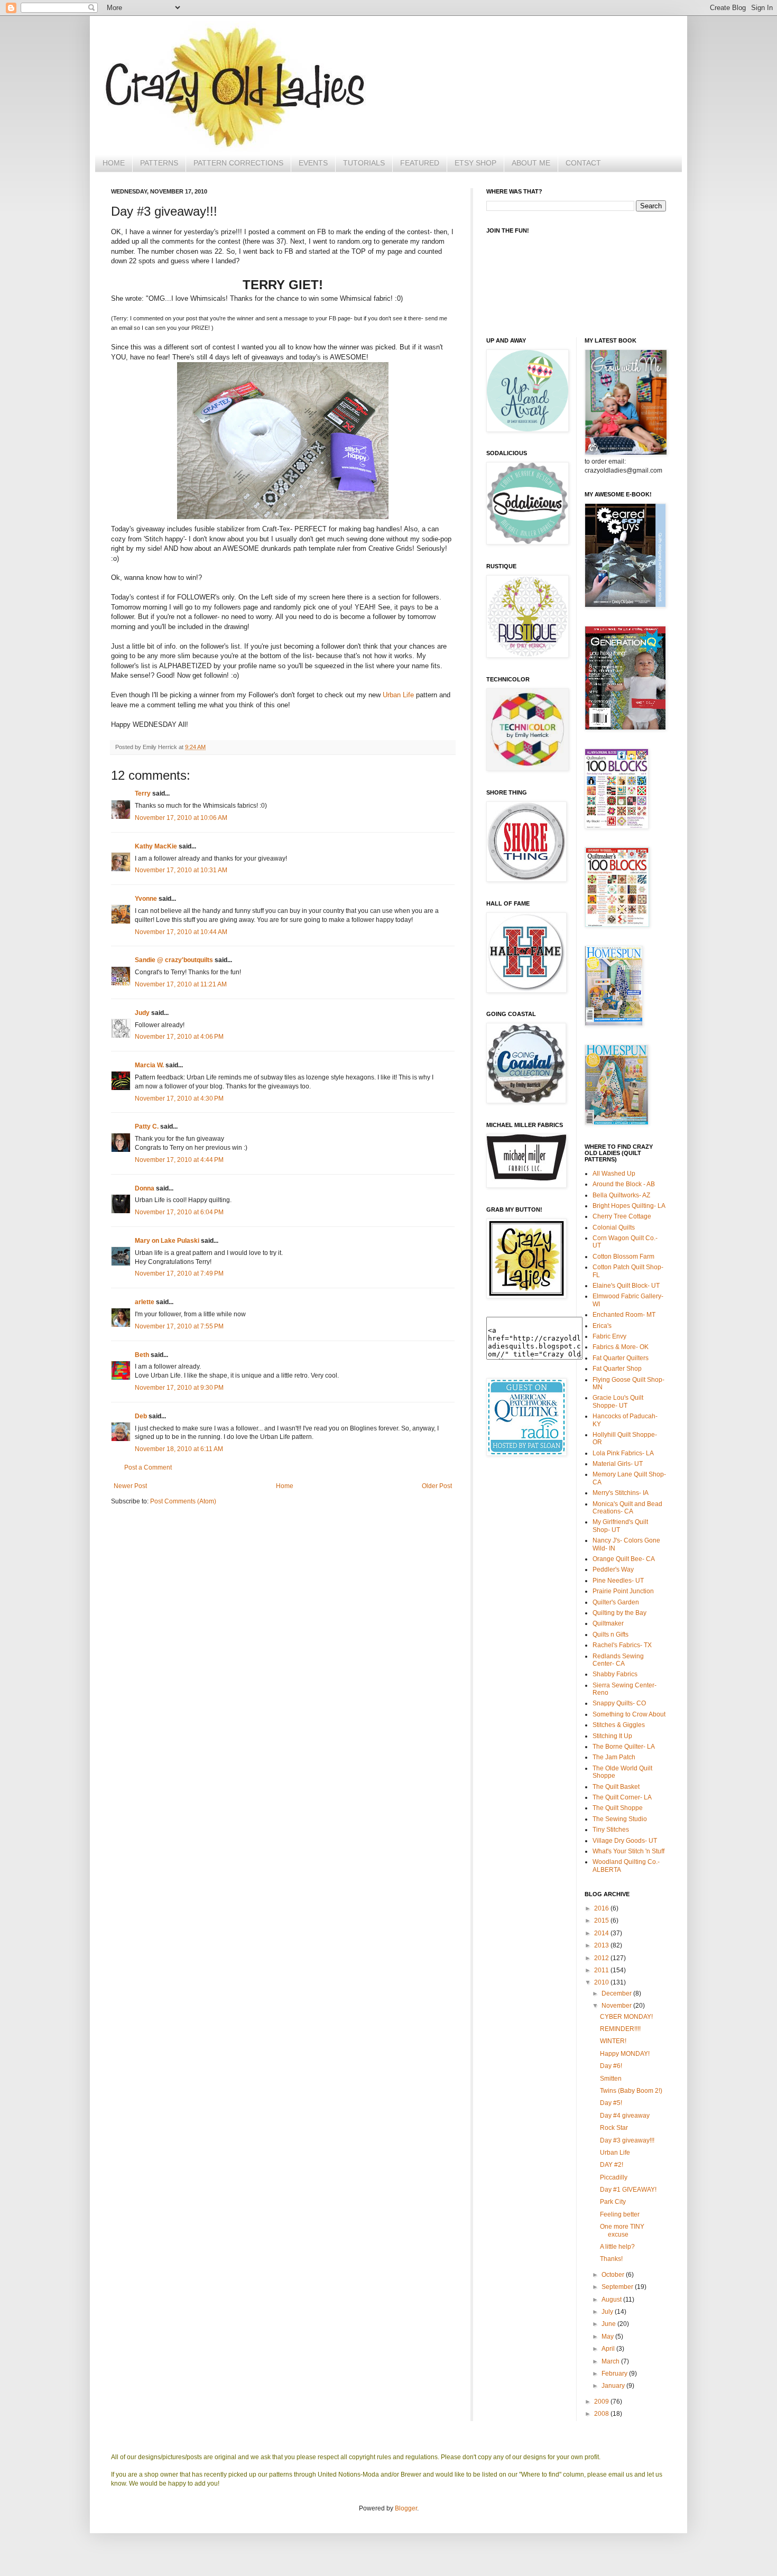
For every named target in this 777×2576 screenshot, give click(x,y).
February (615, 2374)
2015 (602, 1921)
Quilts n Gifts (610, 1635)
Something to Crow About (629, 1714)
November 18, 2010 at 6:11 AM (179, 1449)
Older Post (437, 1486)
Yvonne (146, 899)
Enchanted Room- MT (624, 1315)
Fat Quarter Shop (617, 1369)
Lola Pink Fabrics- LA (623, 1453)
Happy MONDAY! (625, 2054)
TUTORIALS (364, 163)
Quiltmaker (608, 1623)
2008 (602, 2414)
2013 (602, 1945)
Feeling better (620, 2214)
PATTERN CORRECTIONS (238, 163)
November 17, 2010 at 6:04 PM (179, 1212)
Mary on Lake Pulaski (167, 1241)
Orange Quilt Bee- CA (624, 1559)
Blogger (406, 2508)
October (614, 2275)
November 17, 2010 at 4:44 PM (179, 1160)
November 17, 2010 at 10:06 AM (181, 818)
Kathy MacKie (156, 846)
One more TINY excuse (622, 2230)
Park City (613, 2202)
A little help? (617, 2247)
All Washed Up (614, 1174)
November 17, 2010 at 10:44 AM (181, 932)
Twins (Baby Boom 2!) (631, 2091)
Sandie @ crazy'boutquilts (174, 960)
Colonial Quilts (614, 1227)
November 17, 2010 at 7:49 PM (179, 1273)
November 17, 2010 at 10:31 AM (181, 870)
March (611, 2361)
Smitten (611, 2079)
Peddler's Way (613, 1569)
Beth (142, 1355)
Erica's (602, 1326)
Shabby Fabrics (615, 1674)
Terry (143, 793)
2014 (602, 1933)
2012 (602, 1958)
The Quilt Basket (616, 1787)
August (612, 2300)
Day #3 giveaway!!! (627, 2140)
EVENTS (313, 163)
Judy (142, 1013)
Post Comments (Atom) (183, 1501)
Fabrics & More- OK (621, 1347)
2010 (602, 1982)
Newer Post (130, 1486)
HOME (114, 163)
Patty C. (147, 1127)
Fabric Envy (609, 1336)
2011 (602, 1970)
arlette (145, 1302)
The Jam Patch (614, 1757)
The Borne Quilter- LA (624, 1747)
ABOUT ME (531, 163)
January (614, 2386)
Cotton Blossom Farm (623, 1257)
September (618, 2287)
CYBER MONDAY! (626, 2017)
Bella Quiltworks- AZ (621, 1195)
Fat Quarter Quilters (621, 1358)
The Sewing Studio (620, 1819)
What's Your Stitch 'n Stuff (628, 1851)
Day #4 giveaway (625, 2116)
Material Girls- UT (618, 1464)
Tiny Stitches (611, 1830)
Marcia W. (149, 1065)
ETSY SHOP (475, 163)
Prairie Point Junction (623, 1591)
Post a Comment (148, 1467)
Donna (145, 1188)
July (608, 2312)
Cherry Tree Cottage (622, 1216)
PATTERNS (159, 163)
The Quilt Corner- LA (622, 1797)
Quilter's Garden (616, 1602)
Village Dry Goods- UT (625, 1841)
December (617, 1993)
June (609, 2324)
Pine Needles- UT (618, 1581)
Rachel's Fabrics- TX (622, 1645)
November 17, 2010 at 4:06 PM (179, 1037)
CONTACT (583, 163)
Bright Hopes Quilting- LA (629, 1206)
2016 (602, 1908)
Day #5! (611, 2103)
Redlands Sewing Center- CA (618, 1660)
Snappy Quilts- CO (619, 1703)
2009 (602, 2402)
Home (285, 1486)
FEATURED (420, 163)
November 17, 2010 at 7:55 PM (179, 1326)
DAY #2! (612, 2165)
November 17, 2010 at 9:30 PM (179, 1388)
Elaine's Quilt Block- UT (626, 1286)
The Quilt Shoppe (618, 1808)
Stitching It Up (612, 1736)
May (608, 2337)
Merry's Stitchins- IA (621, 1493)
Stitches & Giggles (619, 1725)
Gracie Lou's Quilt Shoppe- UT (618, 1401)
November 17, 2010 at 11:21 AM (181, 984)
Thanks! (611, 2259)
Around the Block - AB (624, 1184)
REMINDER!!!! (620, 2029)
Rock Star (614, 2128)
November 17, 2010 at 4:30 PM (179, 1098)
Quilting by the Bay (619, 1613)
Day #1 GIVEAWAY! (628, 2190)
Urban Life (399, 695)
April (609, 2349)
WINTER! (613, 2041)
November (617, 2006)
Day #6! (611, 2066)
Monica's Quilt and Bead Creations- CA (627, 1508)
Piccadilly (614, 2177)
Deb (141, 1416)
